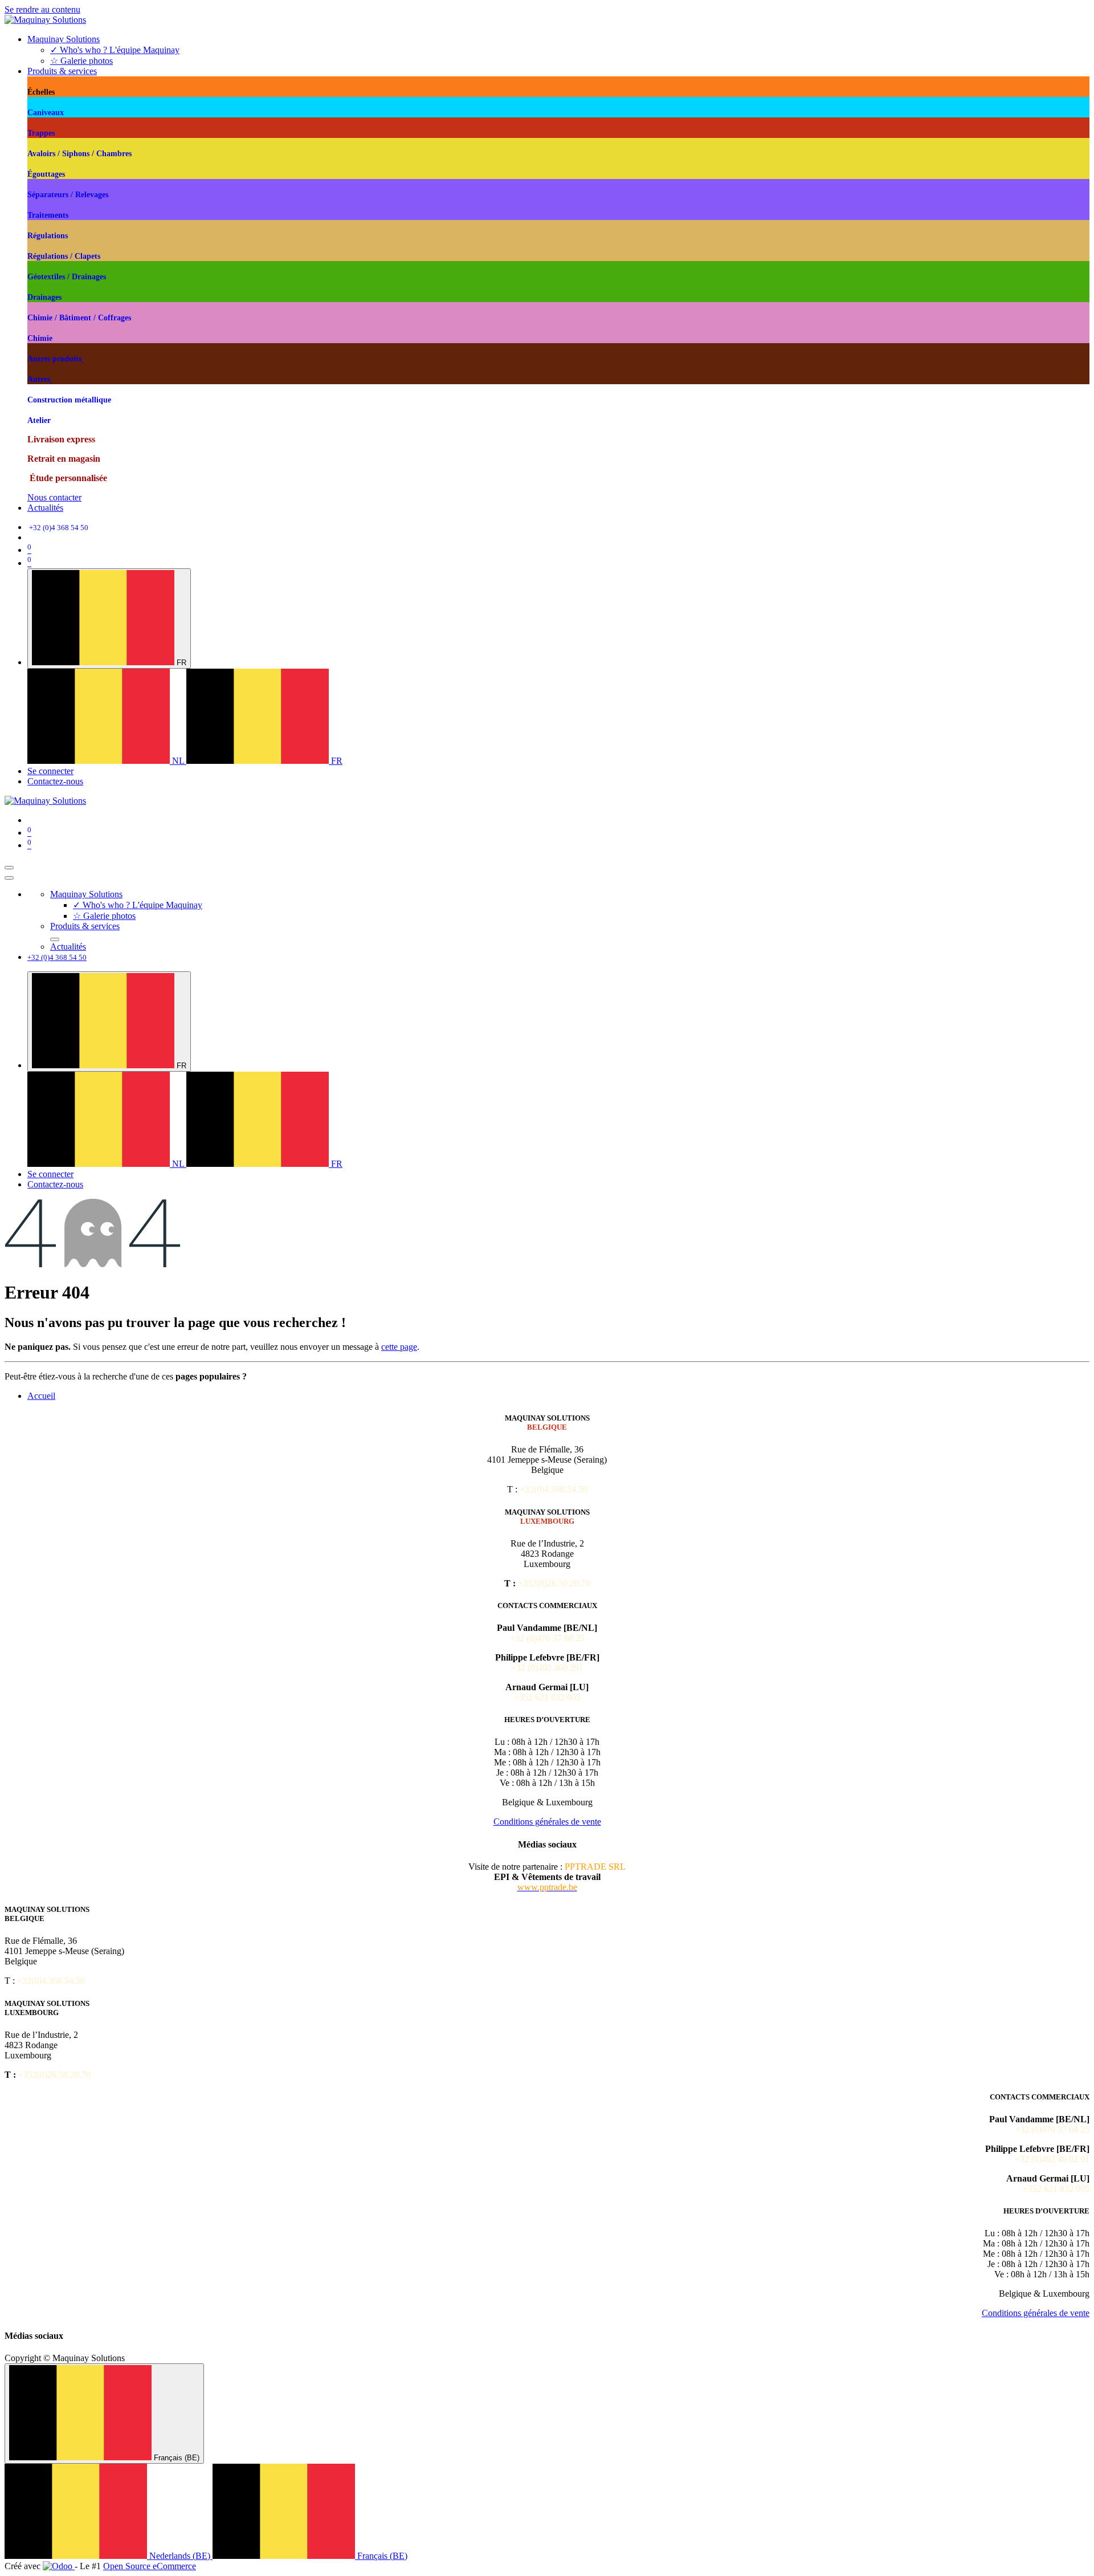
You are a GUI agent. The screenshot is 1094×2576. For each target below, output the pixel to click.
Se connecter (50, 771)
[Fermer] (9, 878)
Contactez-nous (55, 781)
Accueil (41, 1396)
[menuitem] (64, 39)
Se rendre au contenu (42, 9)
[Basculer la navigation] (9, 868)
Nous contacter (54, 497)
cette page (399, 1347)
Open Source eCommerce (150, 2566)
